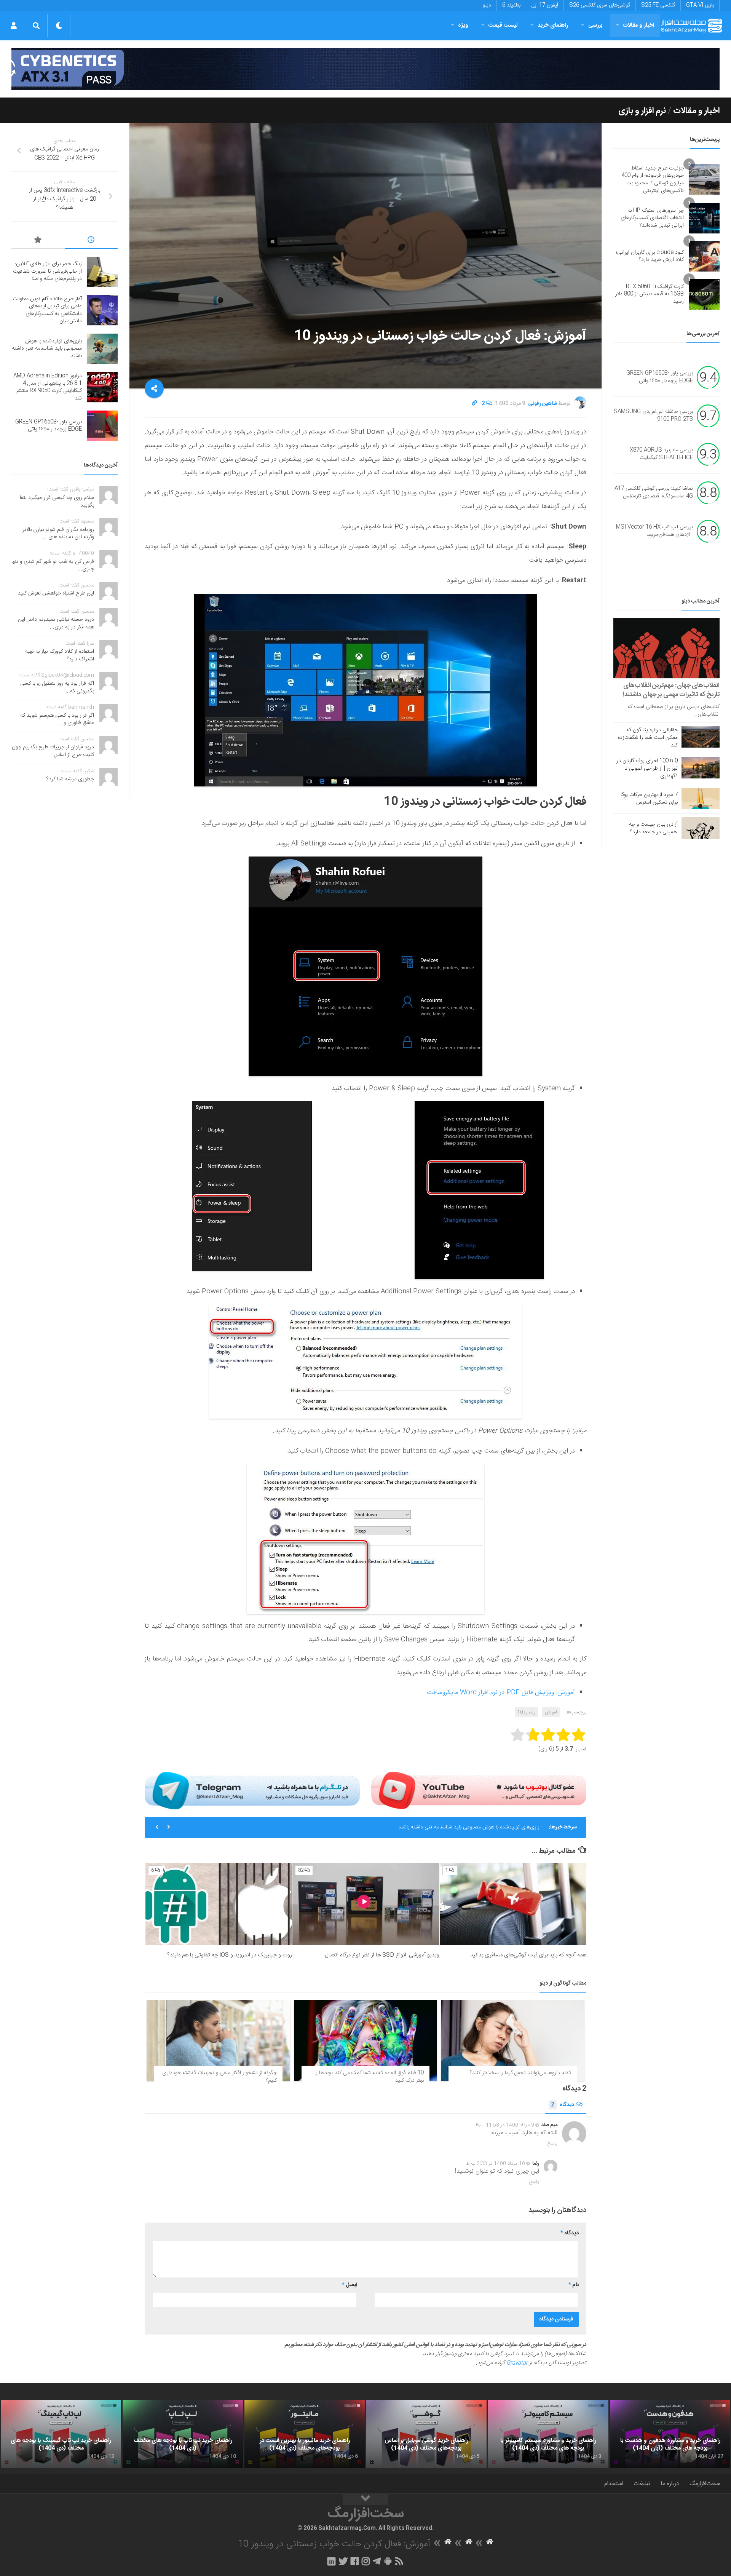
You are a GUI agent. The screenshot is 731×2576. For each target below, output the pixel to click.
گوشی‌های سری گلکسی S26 (600, 5)
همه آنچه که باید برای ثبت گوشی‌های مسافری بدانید (528, 1955)
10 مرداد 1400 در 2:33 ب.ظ (496, 2164)
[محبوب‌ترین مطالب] (38, 241)
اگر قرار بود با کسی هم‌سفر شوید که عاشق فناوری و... (57, 719)
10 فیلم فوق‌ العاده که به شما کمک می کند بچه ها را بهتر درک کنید (369, 2077)
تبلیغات (642, 2484)
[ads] (365, 69)
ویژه (463, 25)
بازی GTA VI (700, 5)
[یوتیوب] (479, 1790)
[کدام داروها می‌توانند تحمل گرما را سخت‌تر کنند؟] (513, 2041)
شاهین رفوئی (543, 404)
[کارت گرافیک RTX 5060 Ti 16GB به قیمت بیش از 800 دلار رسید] (704, 294)
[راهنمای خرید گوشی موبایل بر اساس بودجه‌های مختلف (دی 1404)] (426, 2434)
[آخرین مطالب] (91, 241)
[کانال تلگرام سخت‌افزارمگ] (377, 2561)
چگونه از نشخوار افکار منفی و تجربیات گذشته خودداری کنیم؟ (219, 2077)
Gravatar (517, 2363)
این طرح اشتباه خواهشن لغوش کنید (56, 593)
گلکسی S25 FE (658, 5)
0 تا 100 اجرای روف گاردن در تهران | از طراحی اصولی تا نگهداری (647, 769)
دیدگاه (563, 2105)
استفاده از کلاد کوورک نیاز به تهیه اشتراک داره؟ (60, 655)
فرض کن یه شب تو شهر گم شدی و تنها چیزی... (53, 566)
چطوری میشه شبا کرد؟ (70, 779)
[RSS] (399, 2561)
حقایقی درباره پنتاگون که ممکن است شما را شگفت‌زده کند (648, 738)
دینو (487, 5)
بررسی (595, 25)
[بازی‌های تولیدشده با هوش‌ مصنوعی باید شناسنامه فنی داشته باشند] (102, 349)
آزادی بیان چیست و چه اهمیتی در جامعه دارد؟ (653, 828)
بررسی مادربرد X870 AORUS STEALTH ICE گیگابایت (661, 454)
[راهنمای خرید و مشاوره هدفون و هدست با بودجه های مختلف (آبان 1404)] (670, 2434)
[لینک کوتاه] (474, 404)
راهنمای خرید (553, 25)
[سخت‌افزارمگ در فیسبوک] (355, 2561)
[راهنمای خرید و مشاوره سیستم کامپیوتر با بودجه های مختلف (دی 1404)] (548, 2434)
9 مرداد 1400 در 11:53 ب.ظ (505, 2125)
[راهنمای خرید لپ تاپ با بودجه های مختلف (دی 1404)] (183, 2434)
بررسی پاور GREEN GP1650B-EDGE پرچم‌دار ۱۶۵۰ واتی (660, 377)
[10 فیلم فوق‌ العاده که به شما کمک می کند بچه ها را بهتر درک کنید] (366, 2041)
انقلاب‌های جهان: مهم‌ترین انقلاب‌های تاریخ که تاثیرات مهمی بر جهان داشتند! (671, 690)
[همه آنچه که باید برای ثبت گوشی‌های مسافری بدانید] (513, 1904)
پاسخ (552, 2143)
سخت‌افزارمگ (705, 2484)
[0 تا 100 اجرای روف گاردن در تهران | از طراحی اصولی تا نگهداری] (701, 768)
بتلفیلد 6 (511, 5)
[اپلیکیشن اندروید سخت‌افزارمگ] (388, 2561)
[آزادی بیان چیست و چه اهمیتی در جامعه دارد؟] (701, 828)
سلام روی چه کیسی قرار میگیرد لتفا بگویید (57, 502)
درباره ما (670, 2484)
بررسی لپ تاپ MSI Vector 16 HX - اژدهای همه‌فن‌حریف (654, 531)
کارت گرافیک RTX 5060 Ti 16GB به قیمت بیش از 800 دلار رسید (650, 294)
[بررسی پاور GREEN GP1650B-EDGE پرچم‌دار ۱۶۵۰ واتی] (102, 426)
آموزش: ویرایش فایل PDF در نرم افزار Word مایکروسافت (501, 1692)
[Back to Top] (365, 2499)
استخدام (614, 2484)
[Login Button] (14, 26)
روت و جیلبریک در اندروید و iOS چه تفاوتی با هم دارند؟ (230, 1955)
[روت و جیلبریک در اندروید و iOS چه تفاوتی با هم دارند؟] (219, 1904)
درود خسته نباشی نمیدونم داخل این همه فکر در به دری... (56, 623)
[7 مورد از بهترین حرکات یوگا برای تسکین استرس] (701, 799)
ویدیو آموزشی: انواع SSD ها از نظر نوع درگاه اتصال (382, 1955)
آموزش (551, 1712)
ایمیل (350, 2285)
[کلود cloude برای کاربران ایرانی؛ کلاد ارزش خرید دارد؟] (704, 256)
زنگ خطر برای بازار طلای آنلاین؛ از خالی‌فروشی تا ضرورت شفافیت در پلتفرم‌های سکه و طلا (47, 271)
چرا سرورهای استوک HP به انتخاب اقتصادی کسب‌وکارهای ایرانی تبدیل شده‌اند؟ (652, 218)
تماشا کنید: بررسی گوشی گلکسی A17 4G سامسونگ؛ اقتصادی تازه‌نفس (654, 493)
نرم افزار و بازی (642, 111)
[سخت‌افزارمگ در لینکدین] (331, 2561)
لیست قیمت (503, 25)
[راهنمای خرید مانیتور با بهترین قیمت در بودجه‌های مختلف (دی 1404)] (305, 2434)
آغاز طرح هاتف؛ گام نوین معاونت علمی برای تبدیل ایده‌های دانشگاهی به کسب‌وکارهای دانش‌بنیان (47, 310)
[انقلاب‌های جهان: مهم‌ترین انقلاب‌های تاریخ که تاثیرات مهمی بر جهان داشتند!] (666, 648)
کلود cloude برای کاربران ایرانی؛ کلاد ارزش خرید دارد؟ (650, 256)
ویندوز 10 (527, 1712)
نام (574, 2285)
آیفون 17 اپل (545, 5)
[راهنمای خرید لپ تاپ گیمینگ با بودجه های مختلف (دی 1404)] (61, 2434)
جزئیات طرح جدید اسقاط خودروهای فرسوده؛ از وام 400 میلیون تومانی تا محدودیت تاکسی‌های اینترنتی (653, 180)
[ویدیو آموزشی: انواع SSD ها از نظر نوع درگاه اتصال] (366, 1904)
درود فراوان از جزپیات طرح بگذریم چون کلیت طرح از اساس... (53, 751)
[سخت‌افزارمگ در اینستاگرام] (366, 2561)
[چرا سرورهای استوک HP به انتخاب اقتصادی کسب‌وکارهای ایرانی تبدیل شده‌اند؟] (704, 218)
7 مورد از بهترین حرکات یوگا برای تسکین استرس (649, 799)
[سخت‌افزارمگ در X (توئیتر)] (343, 2561)
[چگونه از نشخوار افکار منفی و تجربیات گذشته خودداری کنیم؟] (218, 2041)
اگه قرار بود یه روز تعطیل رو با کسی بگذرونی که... (57, 687)
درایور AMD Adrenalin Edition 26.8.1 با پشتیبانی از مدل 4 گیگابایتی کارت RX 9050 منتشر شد (437, 1827)
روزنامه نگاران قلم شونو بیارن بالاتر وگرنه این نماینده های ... (58, 534)
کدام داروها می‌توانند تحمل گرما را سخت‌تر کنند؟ (520, 2073)
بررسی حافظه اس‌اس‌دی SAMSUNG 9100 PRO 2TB (653, 416)
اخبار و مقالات (638, 25)
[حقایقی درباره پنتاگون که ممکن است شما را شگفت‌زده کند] (701, 737)
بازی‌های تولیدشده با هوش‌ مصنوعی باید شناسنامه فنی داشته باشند (47, 349)
